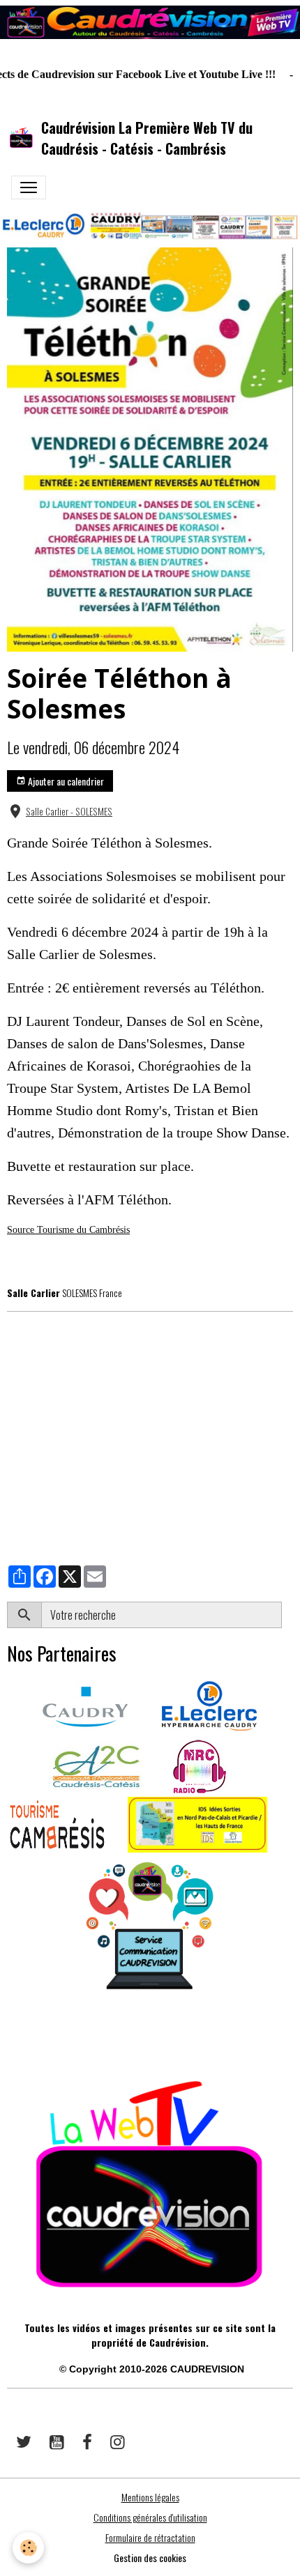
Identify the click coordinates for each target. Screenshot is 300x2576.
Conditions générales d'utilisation (150, 2517)
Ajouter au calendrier (65, 781)
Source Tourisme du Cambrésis (68, 1230)
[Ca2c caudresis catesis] (96, 1765)
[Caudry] (85, 1704)
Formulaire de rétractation (150, 2537)
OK (287, 1615)
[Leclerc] (209, 1704)
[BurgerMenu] (29, 187)
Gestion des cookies (150, 2558)
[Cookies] (28, 2548)
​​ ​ (8, 2037)
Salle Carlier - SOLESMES (69, 811)
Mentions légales (150, 2497)
